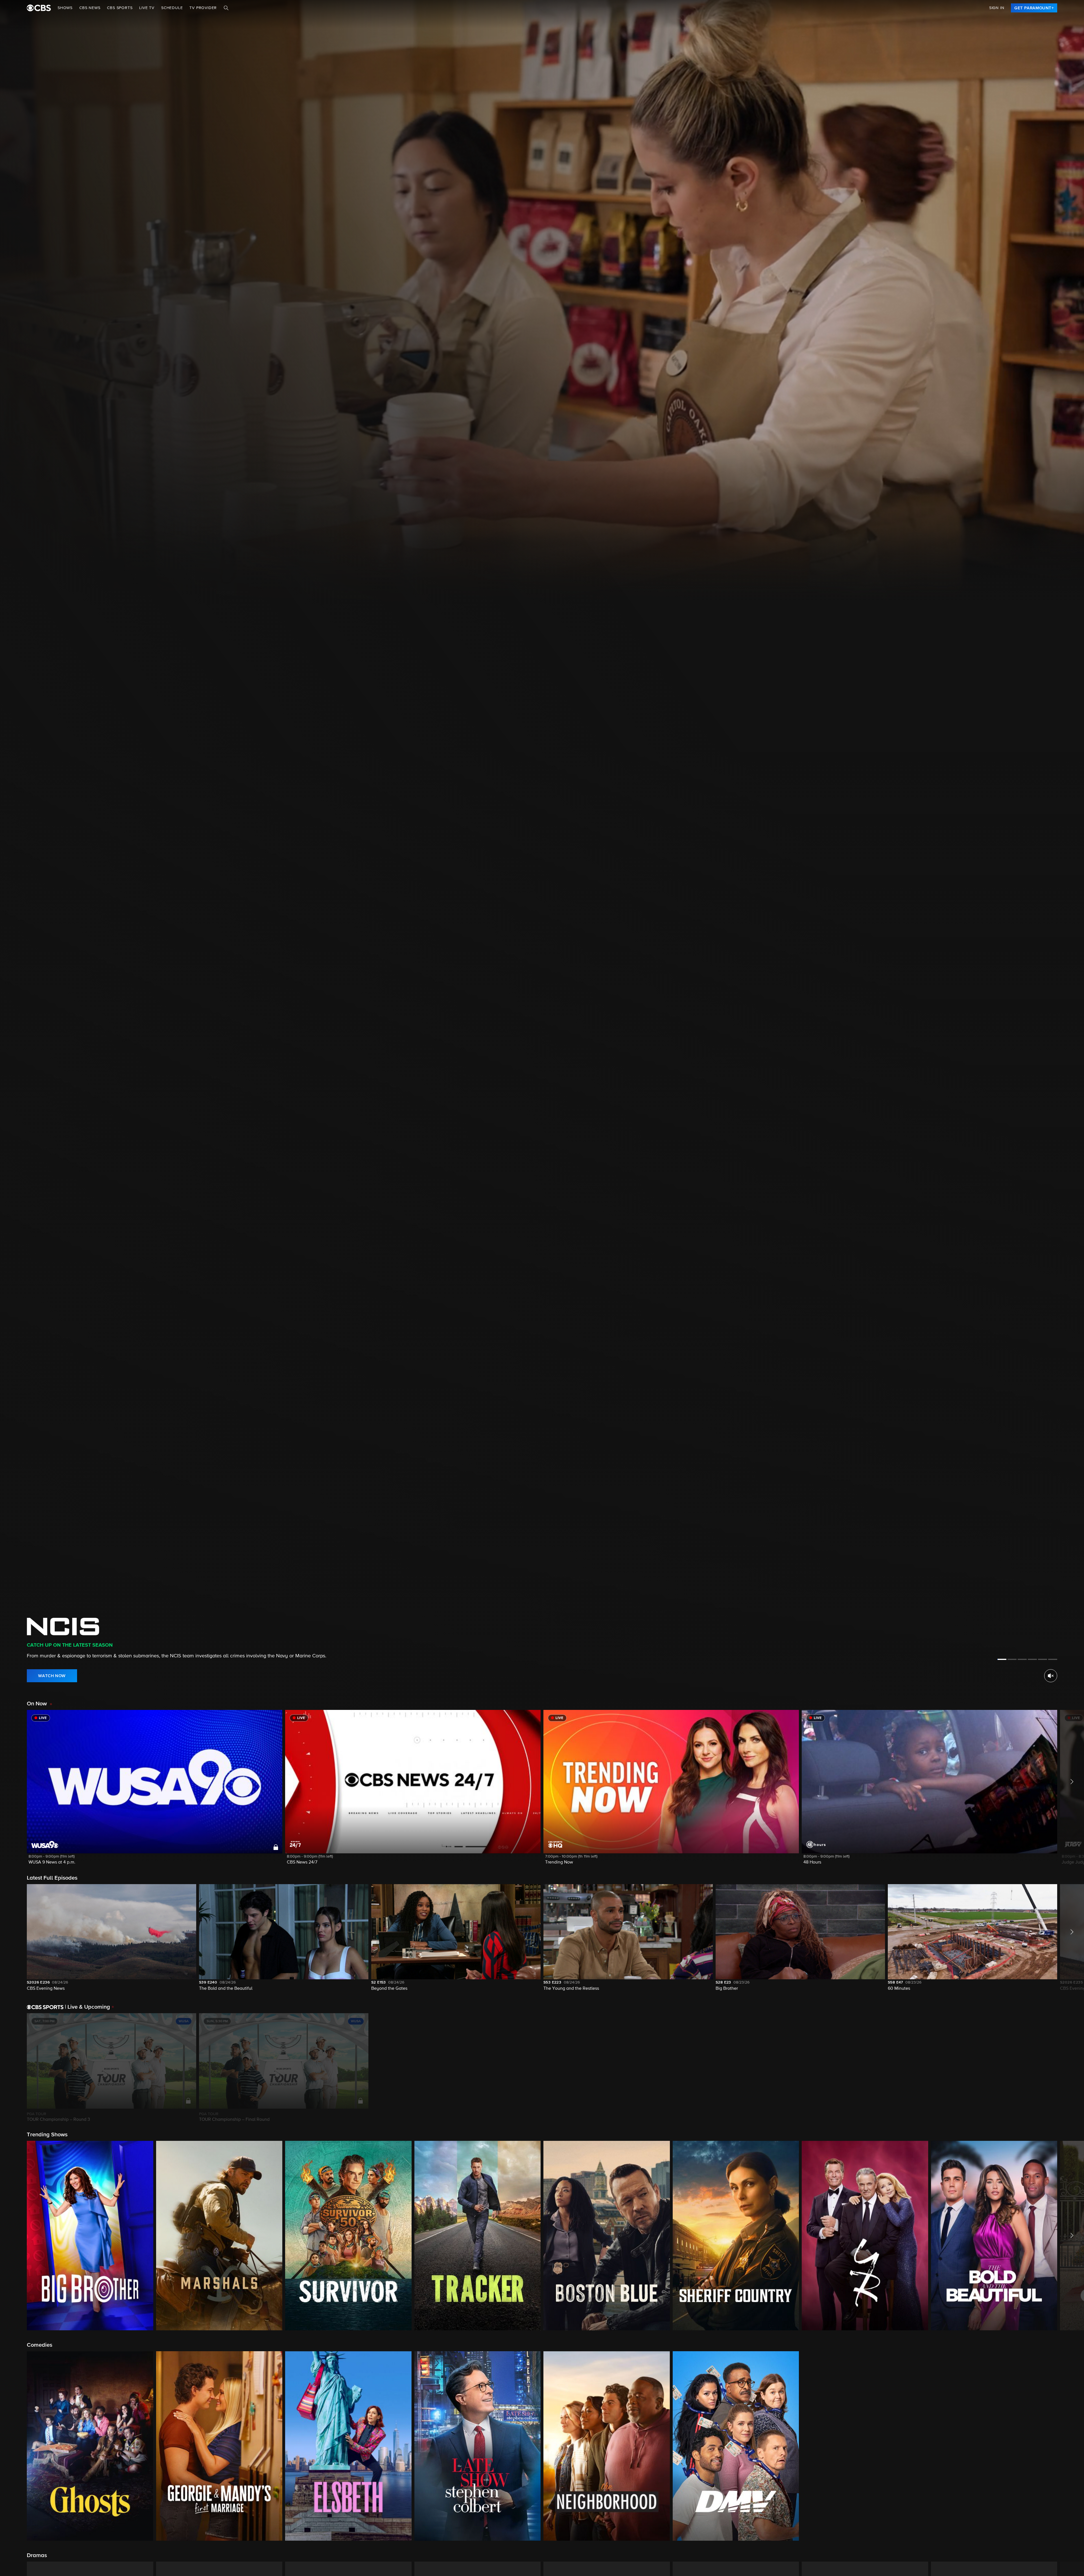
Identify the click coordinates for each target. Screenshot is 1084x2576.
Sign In (997, 8)
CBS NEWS (90, 8)
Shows (65, 8)
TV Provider (203, 8)
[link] (1034, 8)
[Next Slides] (1071, 2068)
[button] (155, 1791)
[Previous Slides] (13, 2068)
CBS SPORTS (120, 8)
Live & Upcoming (88, 2007)
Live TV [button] (147, 8)
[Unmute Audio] (1051, 1676)
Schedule (172, 8)
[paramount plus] (39, 8)
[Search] (226, 8)
